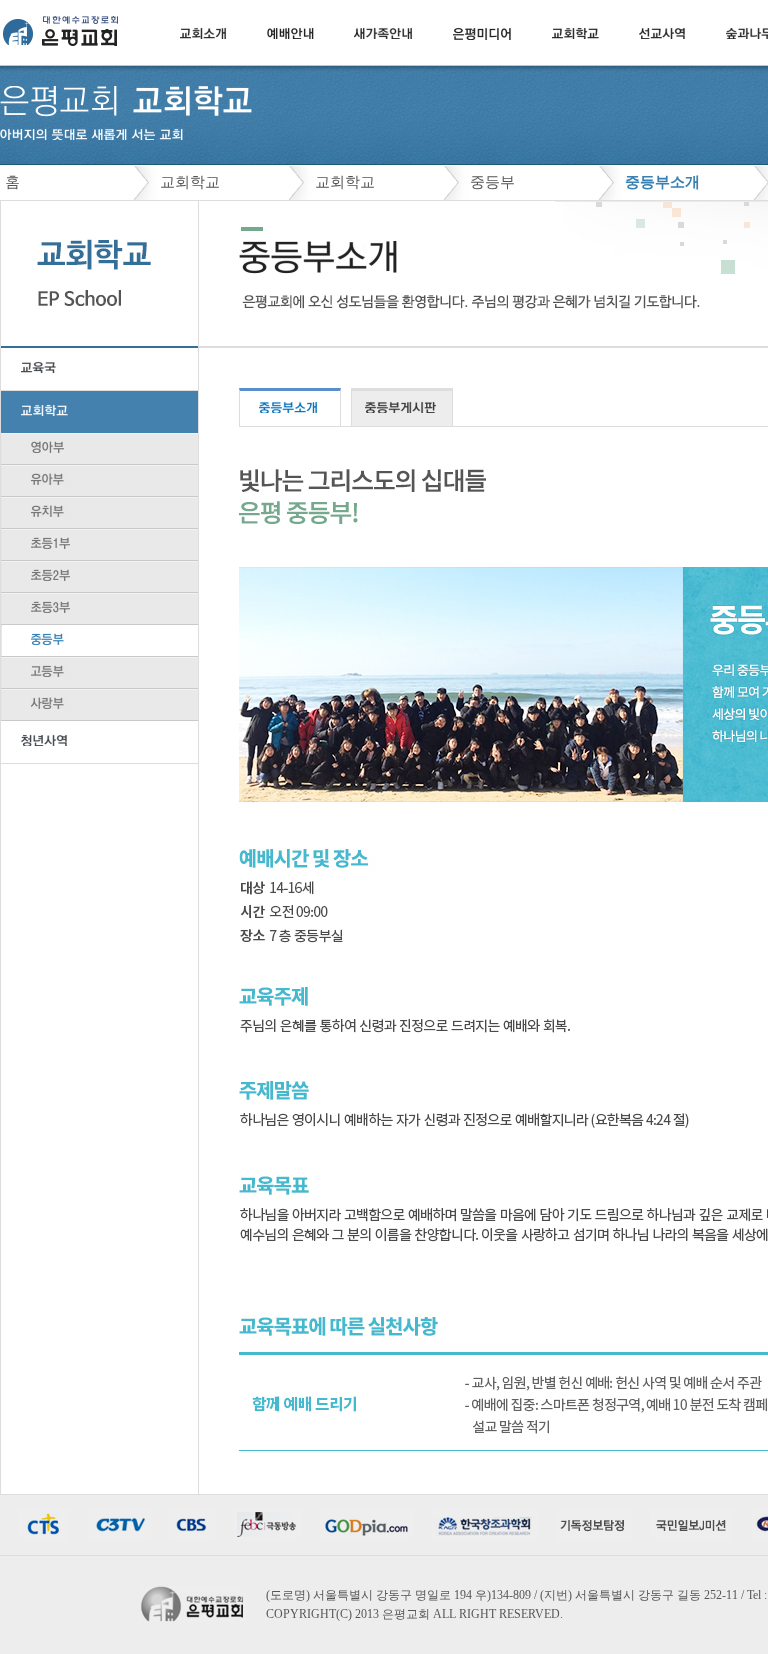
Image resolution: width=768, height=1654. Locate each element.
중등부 (492, 182)
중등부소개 (662, 182)
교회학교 (190, 182)
